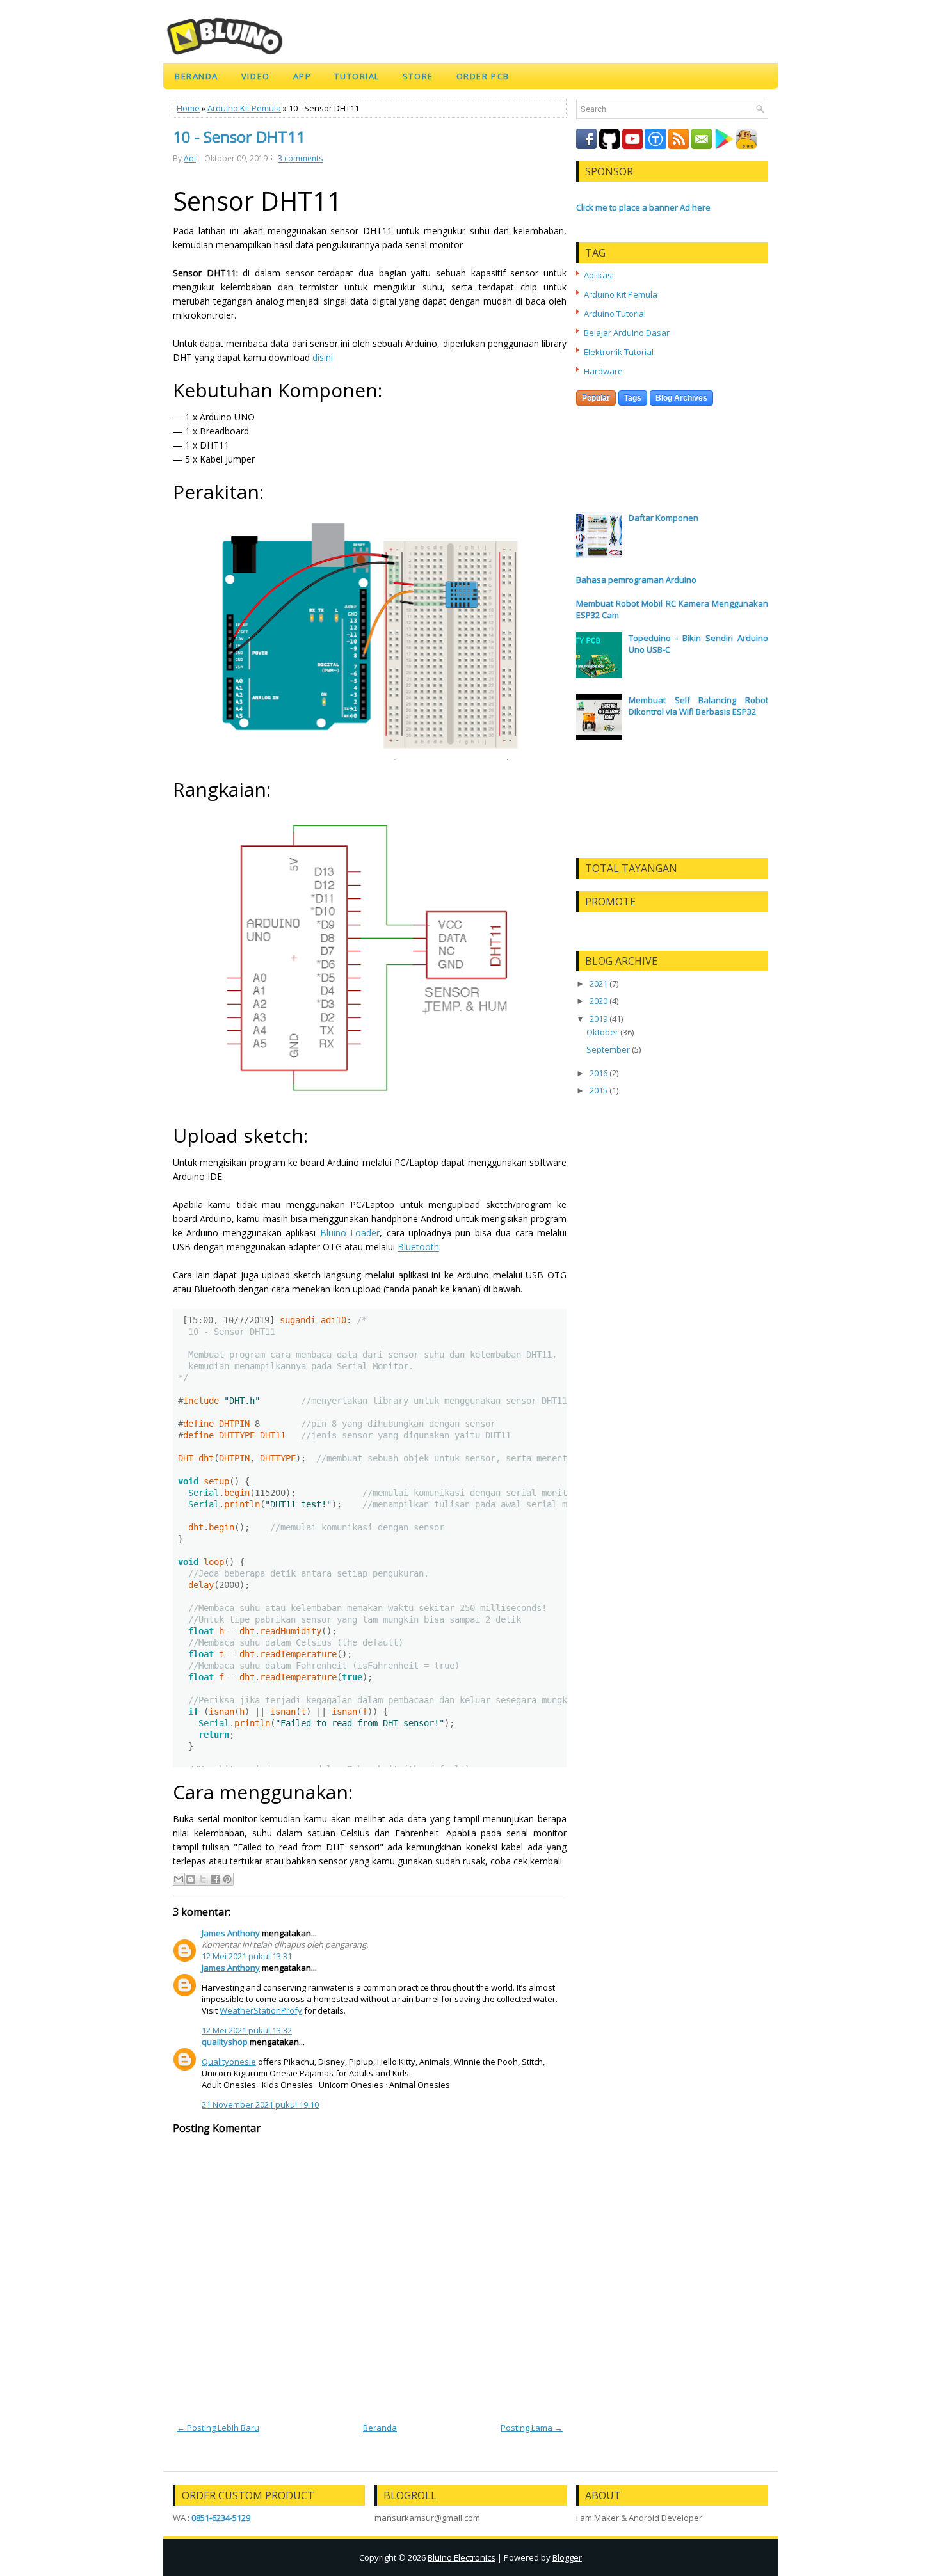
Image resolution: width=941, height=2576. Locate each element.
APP (302, 76)
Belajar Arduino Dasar (627, 333)
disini (323, 357)
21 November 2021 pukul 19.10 (260, 2104)
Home (188, 108)
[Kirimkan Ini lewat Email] (179, 1879)
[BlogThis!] (191, 1879)
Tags (633, 398)
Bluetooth (418, 1247)
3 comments (300, 158)
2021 (599, 983)
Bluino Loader (350, 1233)
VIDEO (256, 76)
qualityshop (225, 2042)
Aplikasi (599, 275)
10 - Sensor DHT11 (239, 137)
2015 (599, 1090)
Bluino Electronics (462, 2557)
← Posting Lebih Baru (218, 2428)
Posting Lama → (532, 2428)
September (608, 1049)
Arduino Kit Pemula (244, 108)
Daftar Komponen (664, 518)
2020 (599, 1001)
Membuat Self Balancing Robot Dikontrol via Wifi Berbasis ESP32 (698, 706)
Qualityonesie (229, 2062)
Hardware (603, 371)
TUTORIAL (357, 76)
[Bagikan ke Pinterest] (227, 1879)
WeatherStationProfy (261, 2010)
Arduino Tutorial (615, 314)
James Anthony (231, 1933)
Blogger (567, 2557)
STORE (418, 76)
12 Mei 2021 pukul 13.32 (247, 2030)
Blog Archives (681, 398)
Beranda (197, 76)
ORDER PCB (483, 76)
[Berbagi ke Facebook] (215, 1879)
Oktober (602, 1032)
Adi (190, 158)
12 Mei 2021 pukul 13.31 (247, 1956)
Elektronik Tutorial (619, 352)
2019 (599, 1019)
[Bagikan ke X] (203, 1879)
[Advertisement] (672, 461)
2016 (599, 1073)
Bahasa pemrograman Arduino (636, 580)
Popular (596, 398)
